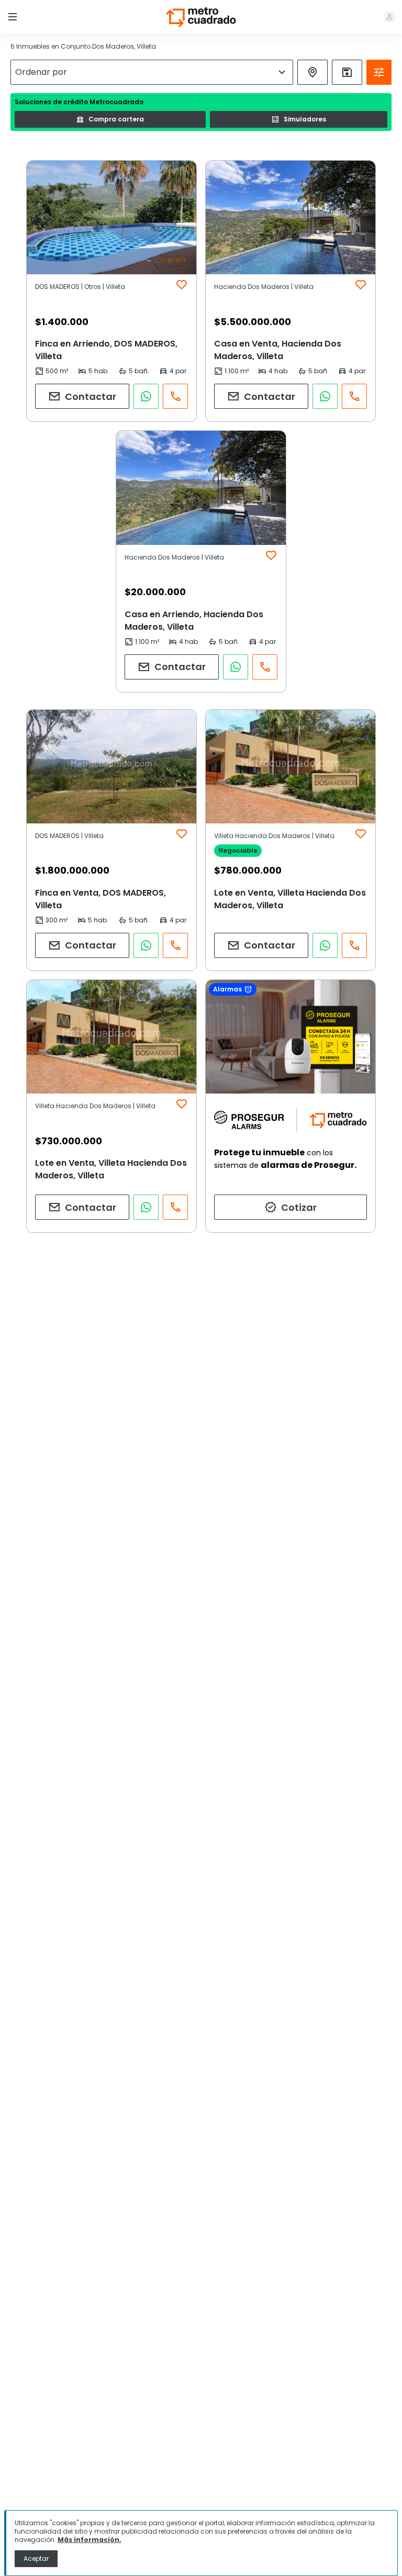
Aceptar (36, 2558)
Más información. (90, 2540)
